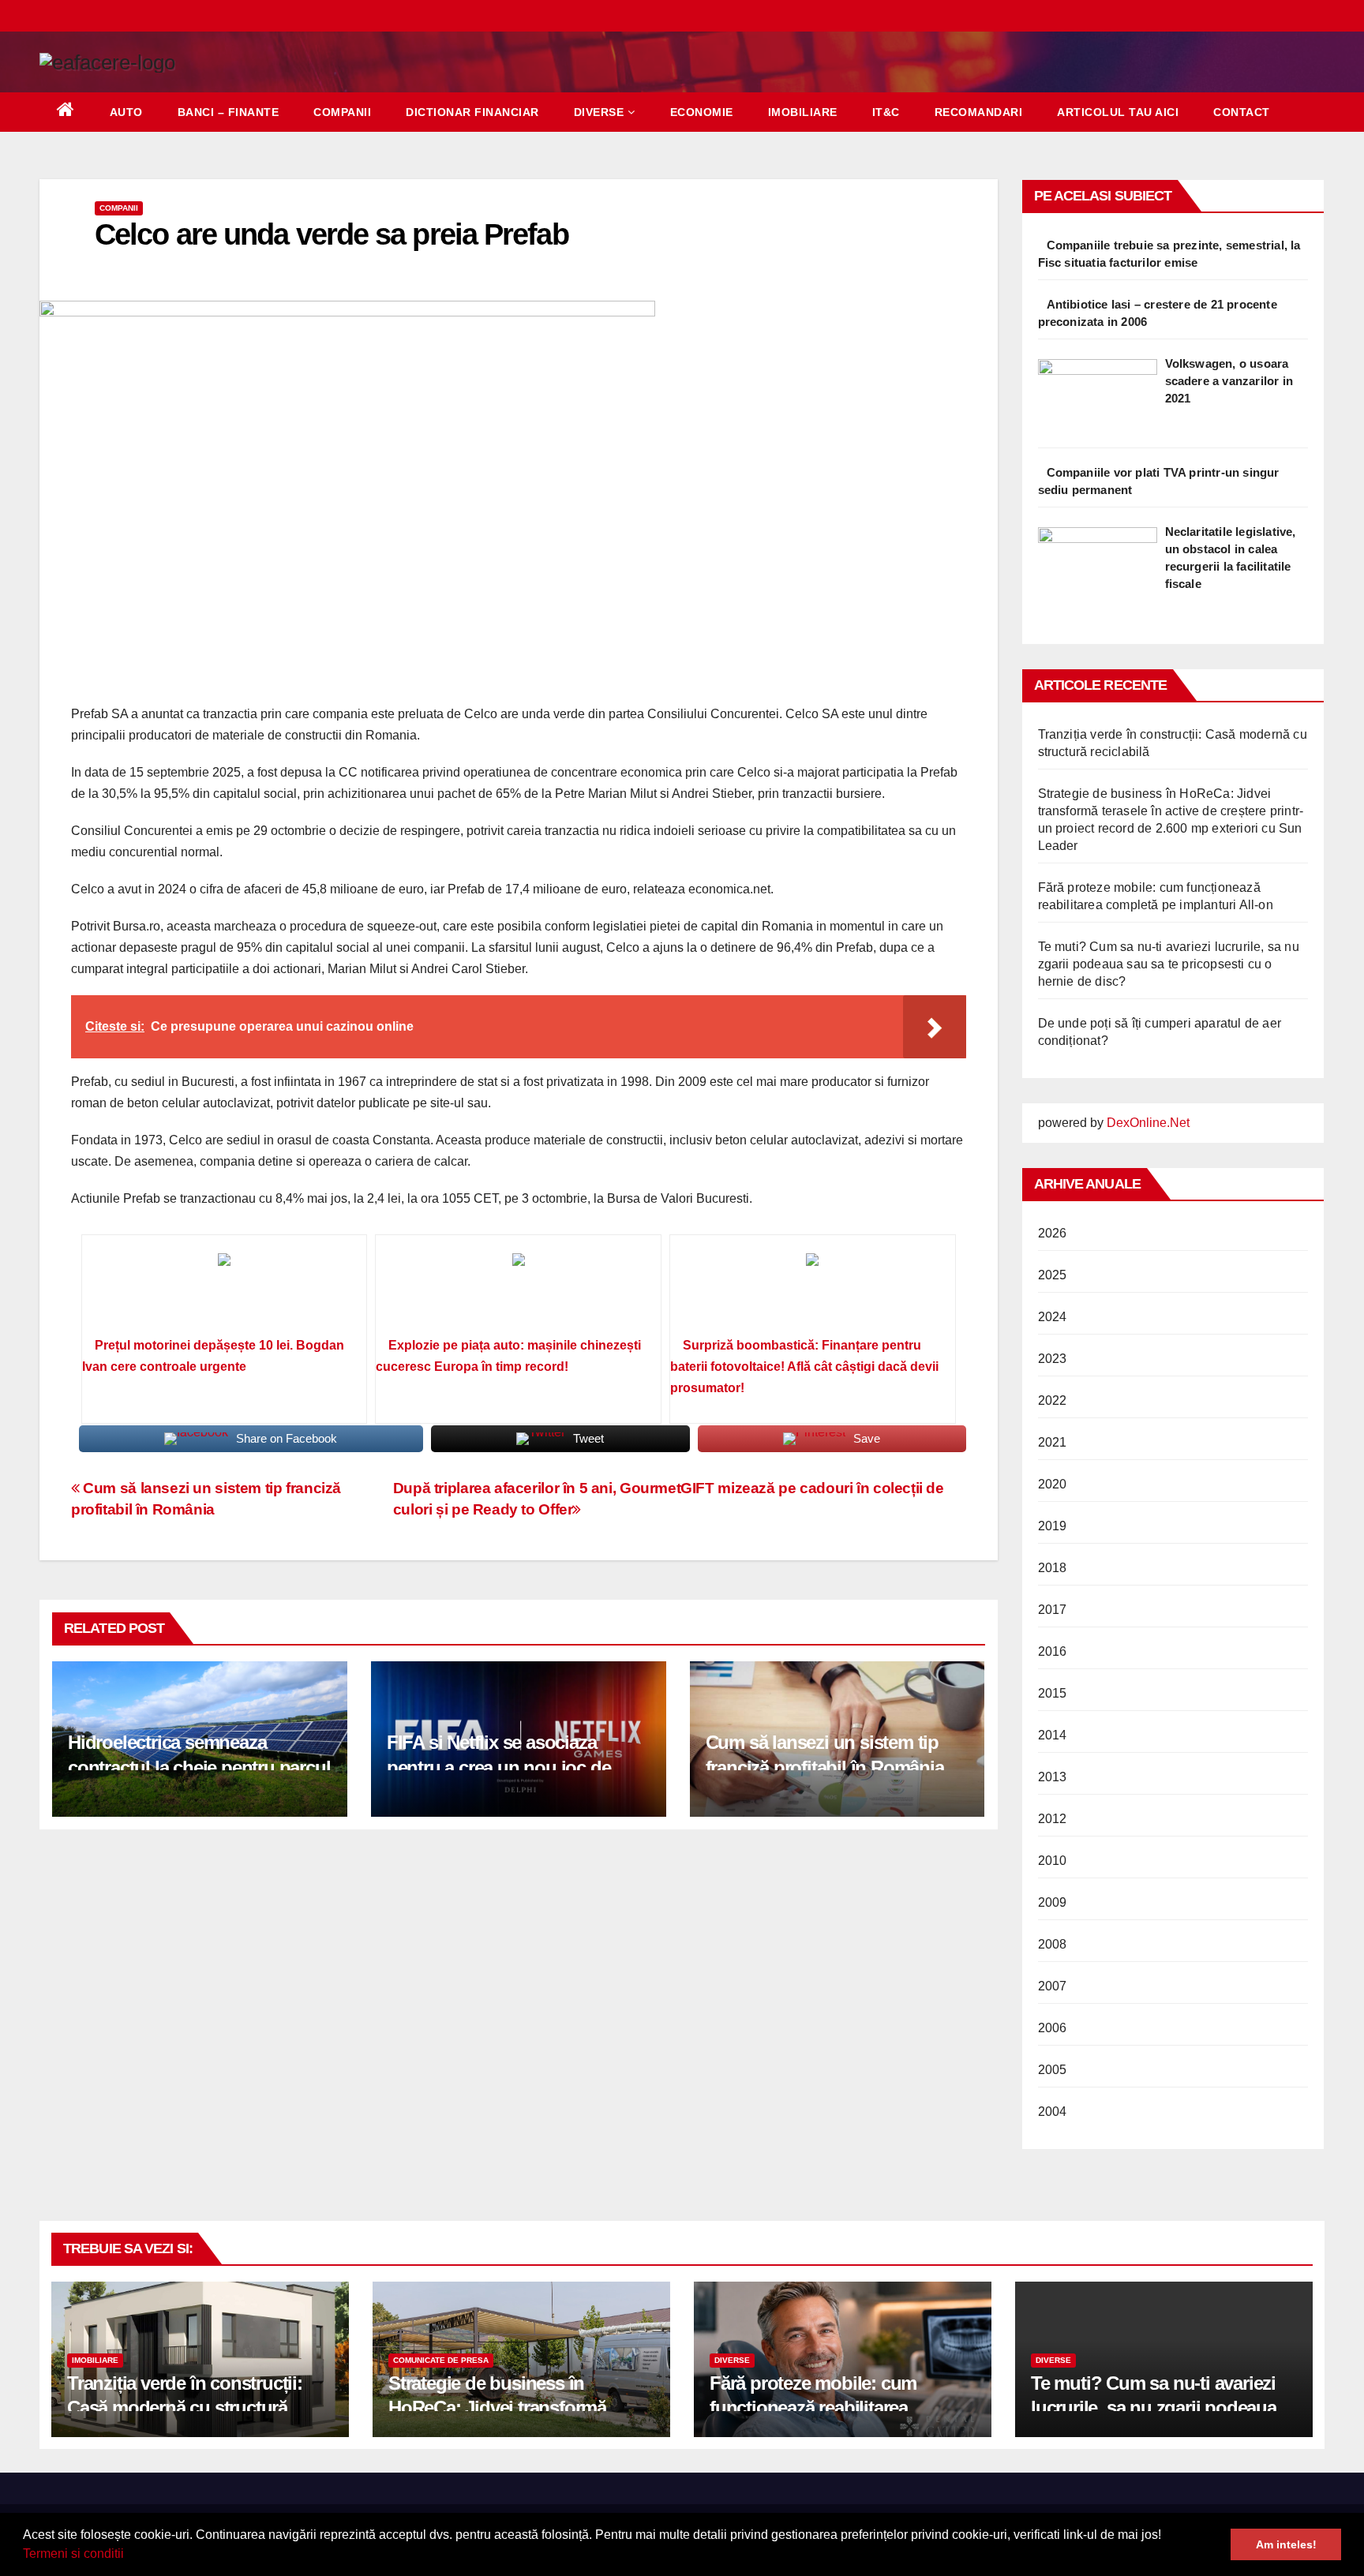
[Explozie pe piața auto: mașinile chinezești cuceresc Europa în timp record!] (518, 1291)
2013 (1053, 1777)
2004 (1053, 2112)
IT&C (886, 112)
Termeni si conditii (73, 2554)
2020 (1053, 1484)
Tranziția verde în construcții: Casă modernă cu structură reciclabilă (185, 2408)
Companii (342, 112)
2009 (1053, 1902)
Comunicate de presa (441, 2360)
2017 (1053, 1610)
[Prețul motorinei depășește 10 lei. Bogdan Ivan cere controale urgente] (225, 1291)
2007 (1053, 1986)
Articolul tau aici (1118, 112)
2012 (1053, 1819)
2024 (1053, 1317)
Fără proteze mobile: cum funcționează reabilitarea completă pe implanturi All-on (830, 2408)
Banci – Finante (229, 112)
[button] (129, 2555)
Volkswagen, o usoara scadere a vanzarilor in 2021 (1229, 381)
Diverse (599, 112)
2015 (1053, 1693)
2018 (1053, 1568)
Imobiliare (803, 112)
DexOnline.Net (1148, 1123)
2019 (1053, 1526)
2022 (1053, 1400)
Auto (126, 112)
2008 (1053, 1944)
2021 (1053, 1442)
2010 (1053, 1861)
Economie (702, 112)
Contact (1242, 112)
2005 (1053, 2070)
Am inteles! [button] (1286, 2544)
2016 (1053, 1651)
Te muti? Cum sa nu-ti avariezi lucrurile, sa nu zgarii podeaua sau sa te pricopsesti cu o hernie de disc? (1169, 964)
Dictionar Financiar (472, 112)
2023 (1053, 1359)
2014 (1053, 1735)
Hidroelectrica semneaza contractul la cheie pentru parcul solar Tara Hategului (199, 1767)
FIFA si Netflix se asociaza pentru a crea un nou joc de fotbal (499, 1767)
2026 (1053, 1233)
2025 (1053, 1275)
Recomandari (979, 112)
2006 (1053, 2028)
